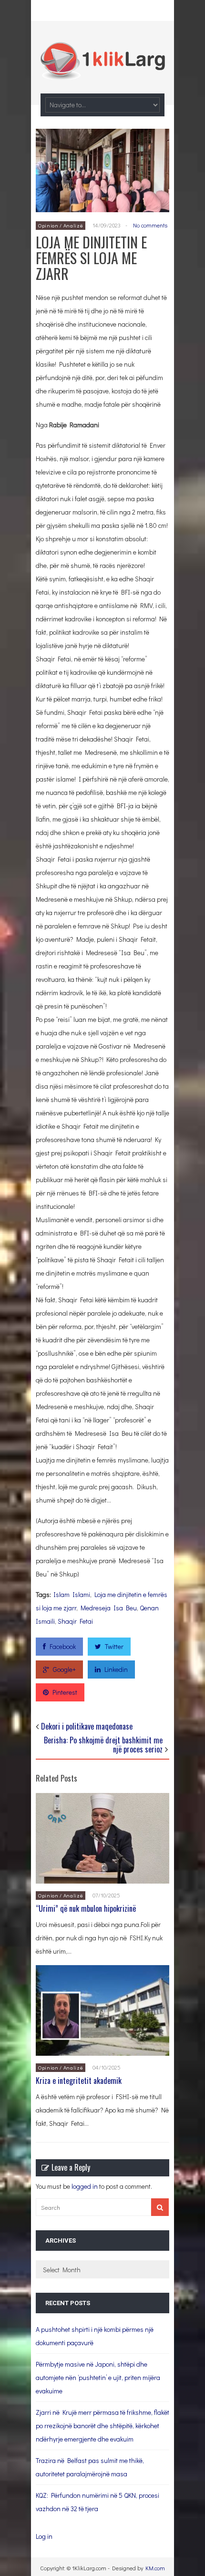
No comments (150, 225)
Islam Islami (72, 1594)
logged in (85, 2186)
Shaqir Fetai (75, 1621)
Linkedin (116, 1669)
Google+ (64, 1669)
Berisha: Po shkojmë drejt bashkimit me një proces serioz (103, 1745)
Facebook (63, 1646)
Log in (44, 2536)
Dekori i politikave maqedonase (87, 1726)
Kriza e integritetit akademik (79, 2081)
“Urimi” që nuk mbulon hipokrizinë (86, 1908)
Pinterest (65, 1692)
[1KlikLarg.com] (102, 73)
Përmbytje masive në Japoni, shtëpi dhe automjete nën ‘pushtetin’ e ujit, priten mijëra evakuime (98, 2377)
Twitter (114, 1646)
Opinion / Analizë (61, 225)
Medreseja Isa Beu (109, 1608)
